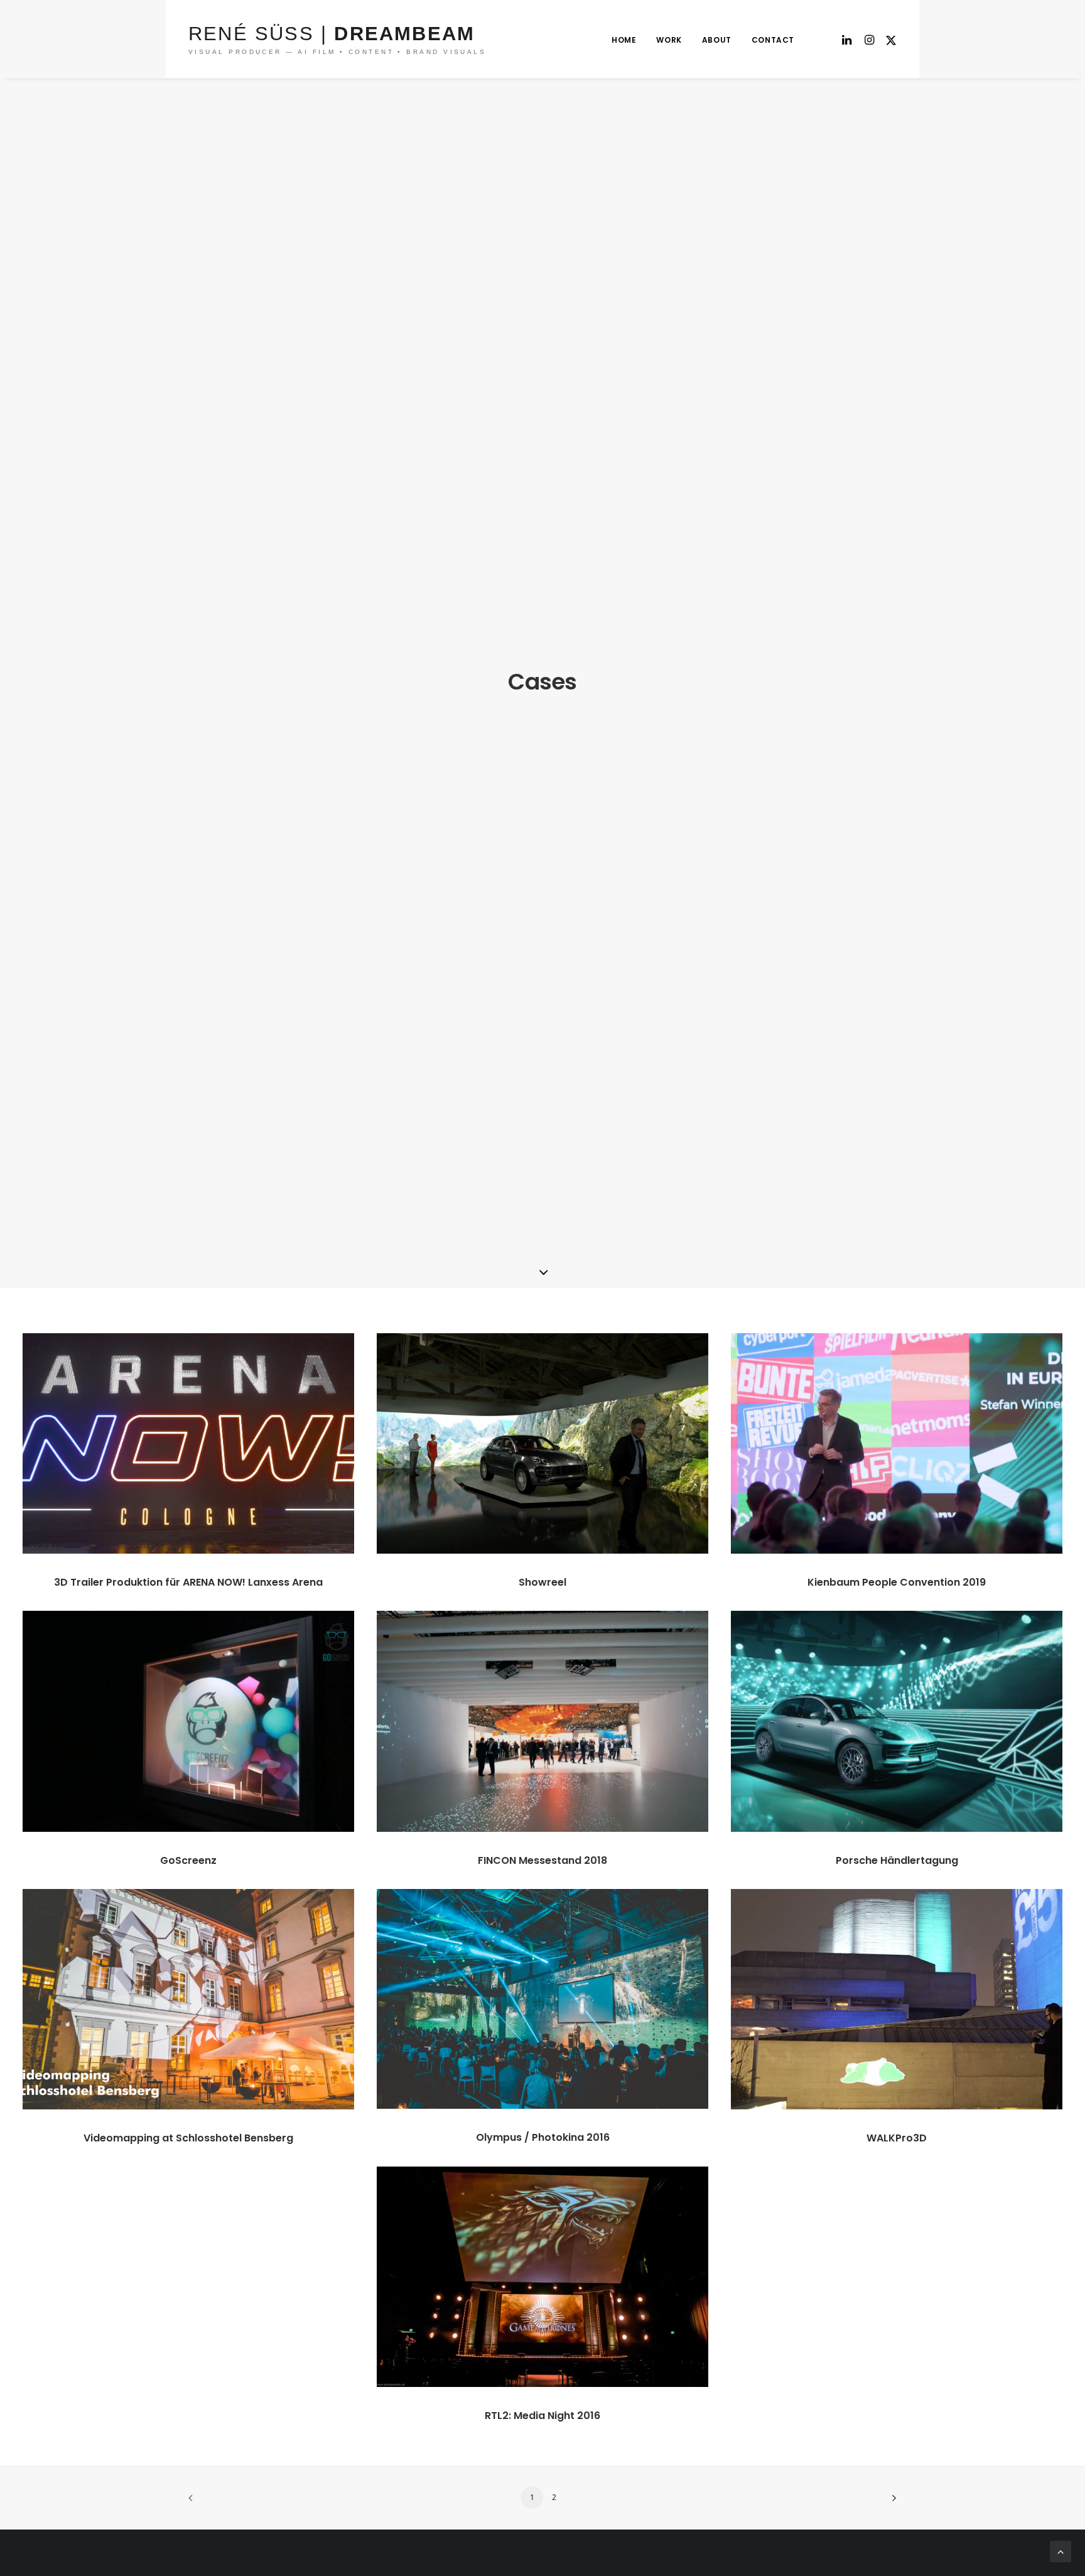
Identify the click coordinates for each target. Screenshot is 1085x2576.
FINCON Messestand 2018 (542, 1860)
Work (669, 40)
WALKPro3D (897, 2138)
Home (624, 40)
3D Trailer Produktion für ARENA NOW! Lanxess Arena (188, 1582)
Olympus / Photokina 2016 (543, 2137)
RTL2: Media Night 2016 (542, 2416)
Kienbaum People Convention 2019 (897, 1582)
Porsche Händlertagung (897, 1860)
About (717, 40)
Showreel (542, 1582)
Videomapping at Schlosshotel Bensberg (188, 2138)
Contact (773, 40)
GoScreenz (188, 1860)
